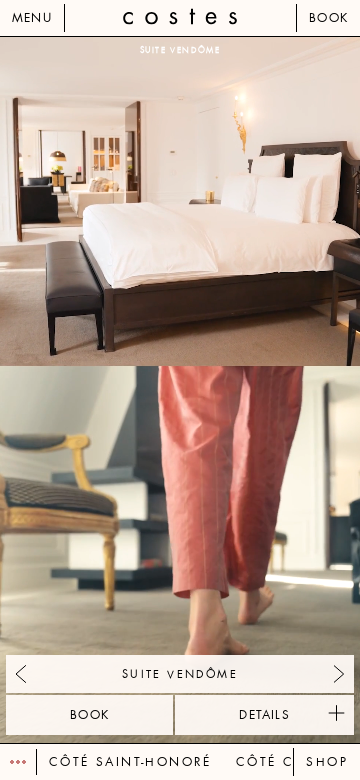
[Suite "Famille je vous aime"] (339, 674)
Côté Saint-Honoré (130, 762)
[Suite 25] (21, 674)
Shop (327, 762)
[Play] (18, 762)
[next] (270, 390)
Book (328, 18)
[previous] (90, 390)
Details (264, 715)
